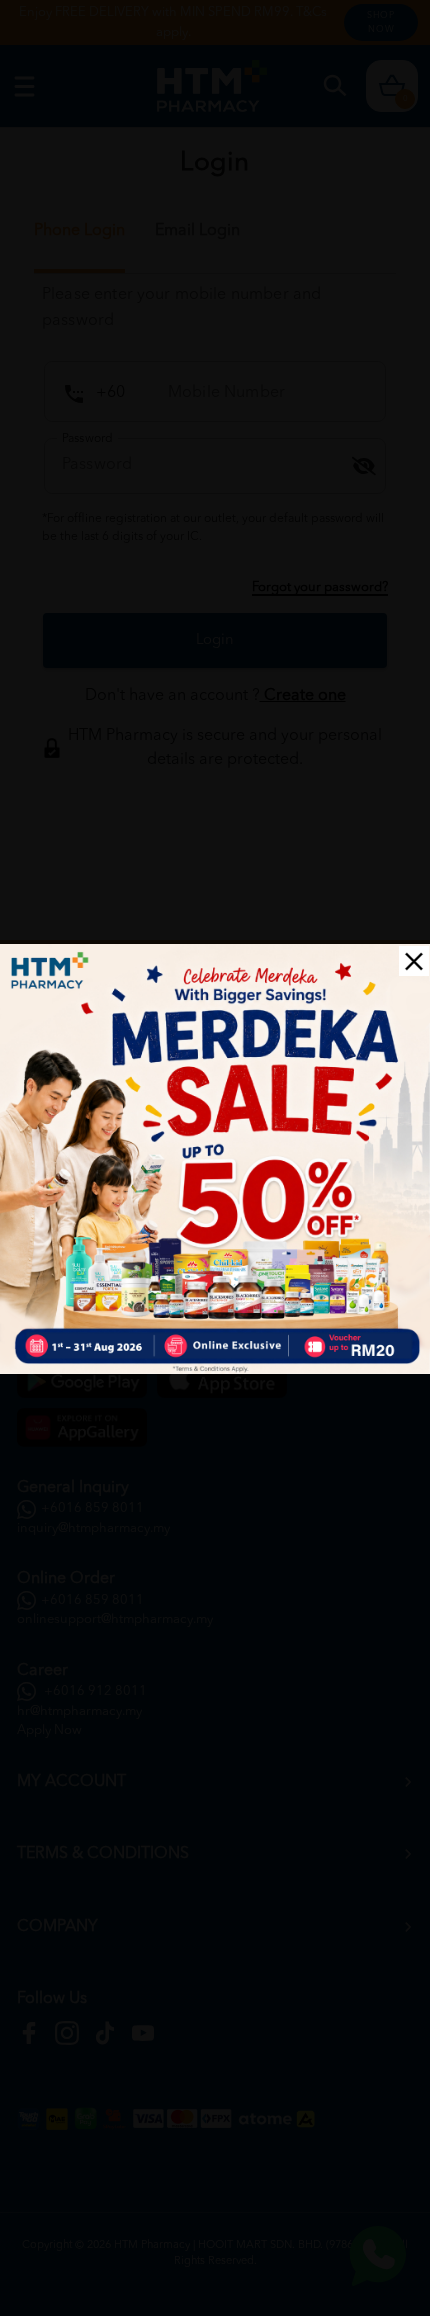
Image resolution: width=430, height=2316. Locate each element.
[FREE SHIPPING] (215, 1159)
